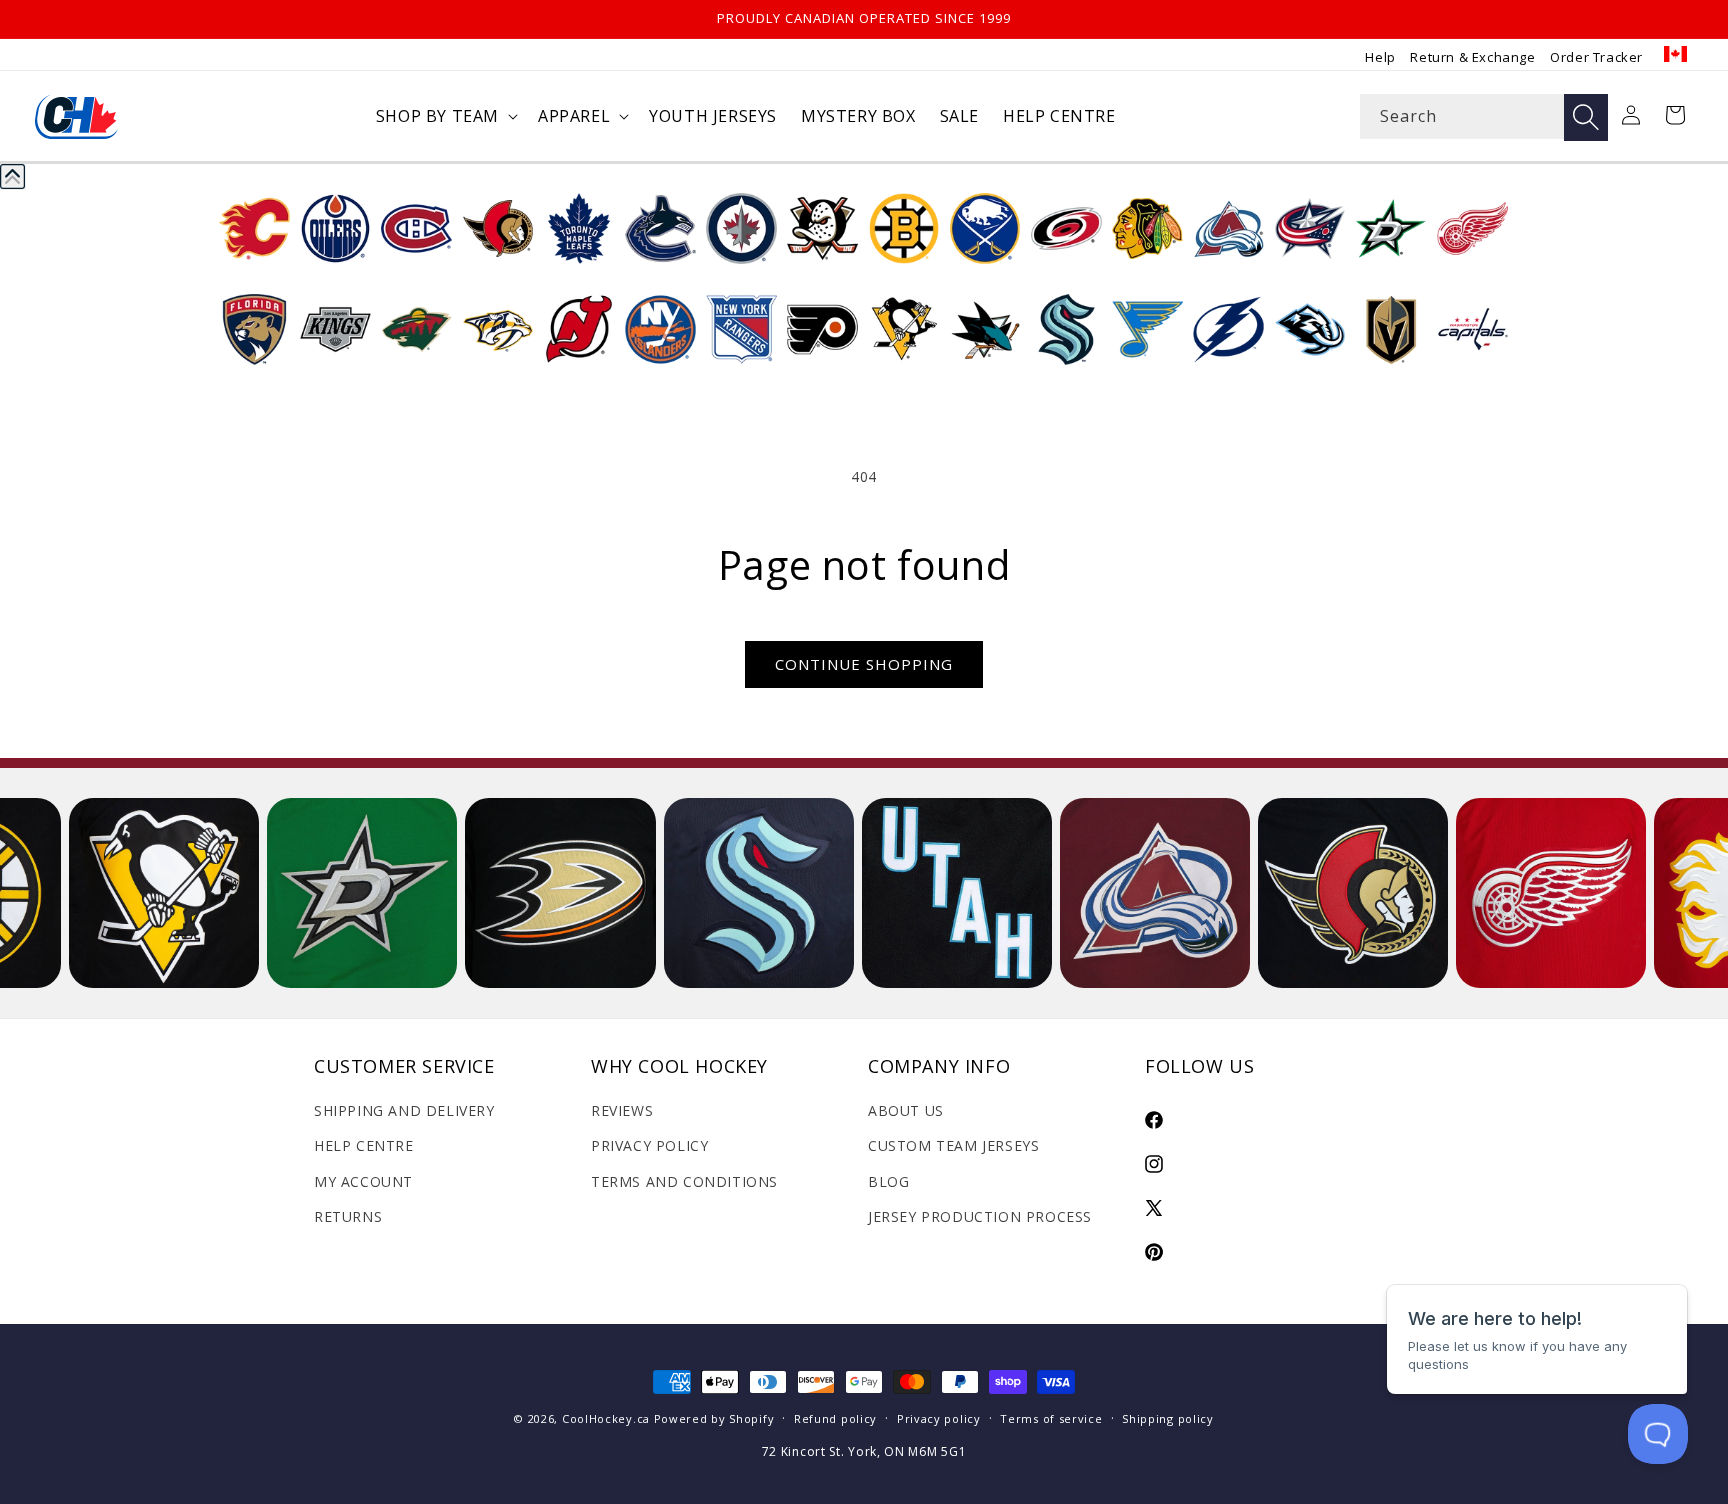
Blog (888, 1181)
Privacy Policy (649, 1145)
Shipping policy (1168, 1418)
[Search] (1586, 117)
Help (1380, 57)
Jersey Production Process (980, 1216)
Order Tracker (1596, 57)
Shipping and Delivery (404, 1110)
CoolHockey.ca (606, 1418)
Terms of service (1051, 1418)
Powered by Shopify (714, 1418)
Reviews (622, 1110)
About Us (906, 1110)
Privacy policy (939, 1418)
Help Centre (364, 1145)
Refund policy (835, 1418)
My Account (363, 1181)
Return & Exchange (1472, 57)
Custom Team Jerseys (953, 1145)
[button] (445, 116)
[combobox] (1484, 116)
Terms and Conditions (684, 1181)
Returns (348, 1216)
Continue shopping (864, 664)
